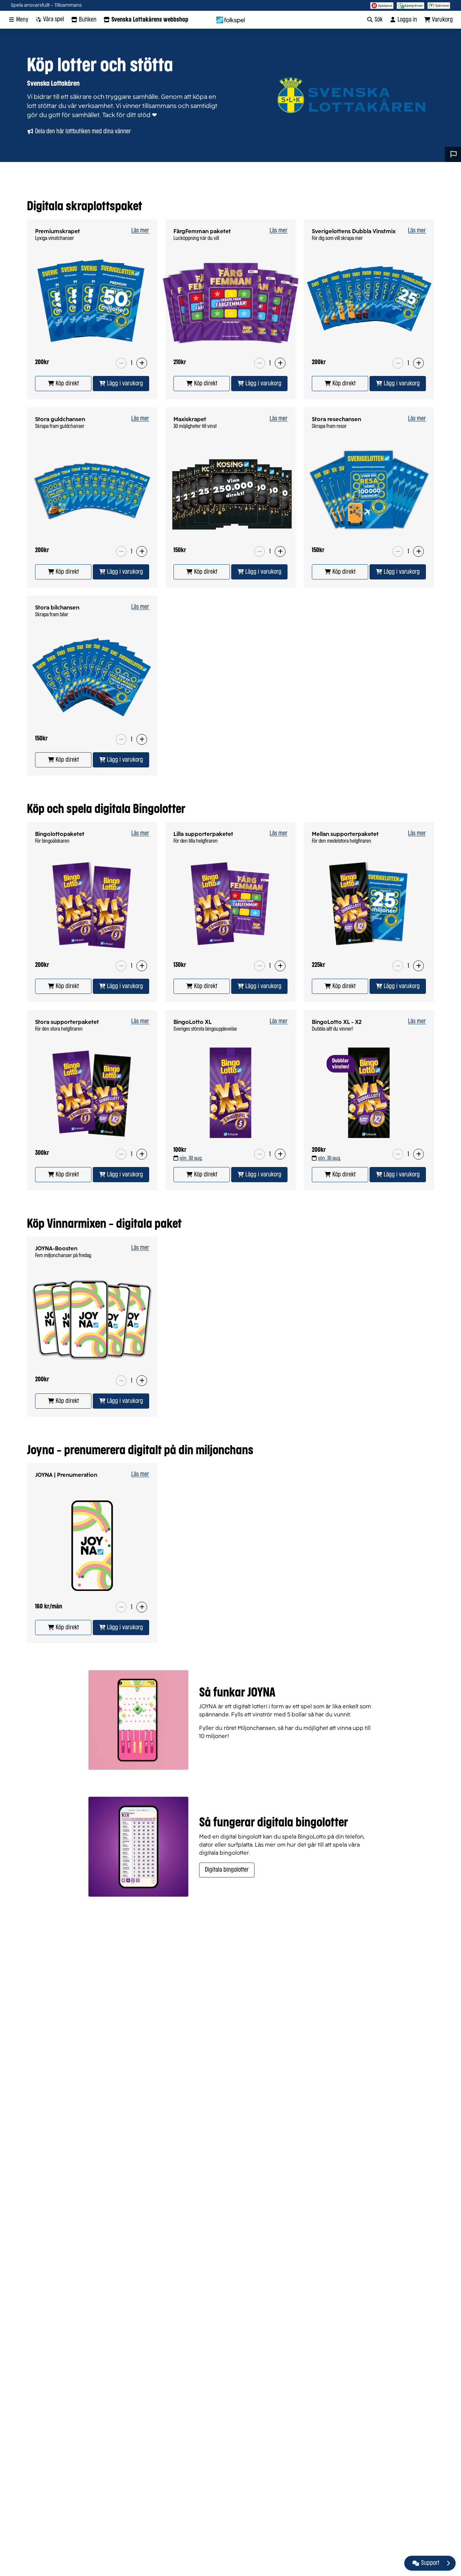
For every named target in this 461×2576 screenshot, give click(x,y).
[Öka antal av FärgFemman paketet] (280, 363)
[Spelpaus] (382, 5)
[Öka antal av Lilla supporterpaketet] (280, 966)
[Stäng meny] (448, 2563)
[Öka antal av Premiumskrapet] (142, 363)
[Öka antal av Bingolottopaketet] (142, 966)
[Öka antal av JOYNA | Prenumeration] (142, 1607)
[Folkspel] (231, 20)
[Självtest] (439, 5)
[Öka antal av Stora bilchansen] (142, 739)
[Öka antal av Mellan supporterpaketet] (418, 966)
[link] (63, 384)
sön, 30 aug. (191, 1158)
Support (430, 2563)
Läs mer (140, 231)
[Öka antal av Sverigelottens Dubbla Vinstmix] (418, 363)
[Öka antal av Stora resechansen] (418, 551)
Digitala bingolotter (227, 1870)
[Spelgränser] (411, 5)
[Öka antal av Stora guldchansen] (142, 551)
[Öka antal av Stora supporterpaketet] (142, 1154)
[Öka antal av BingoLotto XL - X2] (418, 1154)
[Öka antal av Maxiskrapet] (280, 551)
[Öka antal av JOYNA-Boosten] (142, 1381)
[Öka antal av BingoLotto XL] (280, 1154)
